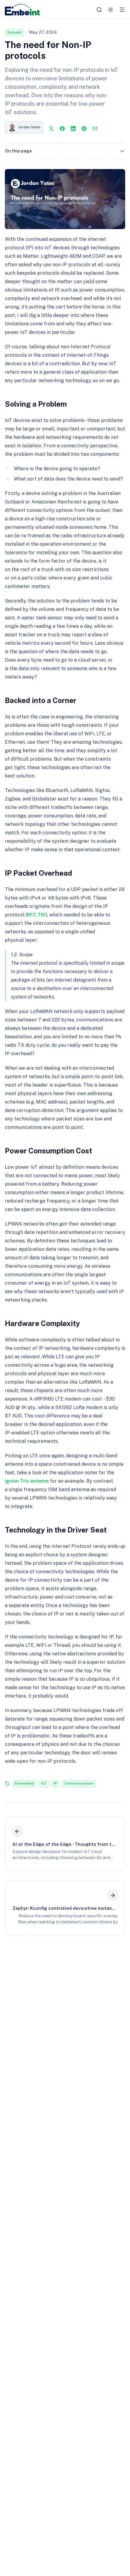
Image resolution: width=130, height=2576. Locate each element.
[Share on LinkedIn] (73, 129)
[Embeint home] (22, 10)
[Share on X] (51, 129)
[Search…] (99, 10)
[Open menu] (122, 10)
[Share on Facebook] (62, 129)
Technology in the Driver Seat (56, 1530)
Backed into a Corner (41, 700)
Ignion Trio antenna (27, 1481)
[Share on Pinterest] (84, 129)
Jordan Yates (29, 127)
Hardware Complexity (42, 1323)
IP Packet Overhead (39, 873)
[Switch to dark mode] (111, 10)
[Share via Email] (95, 129)
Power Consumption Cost (49, 1151)
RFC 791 (36, 915)
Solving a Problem (36, 404)
